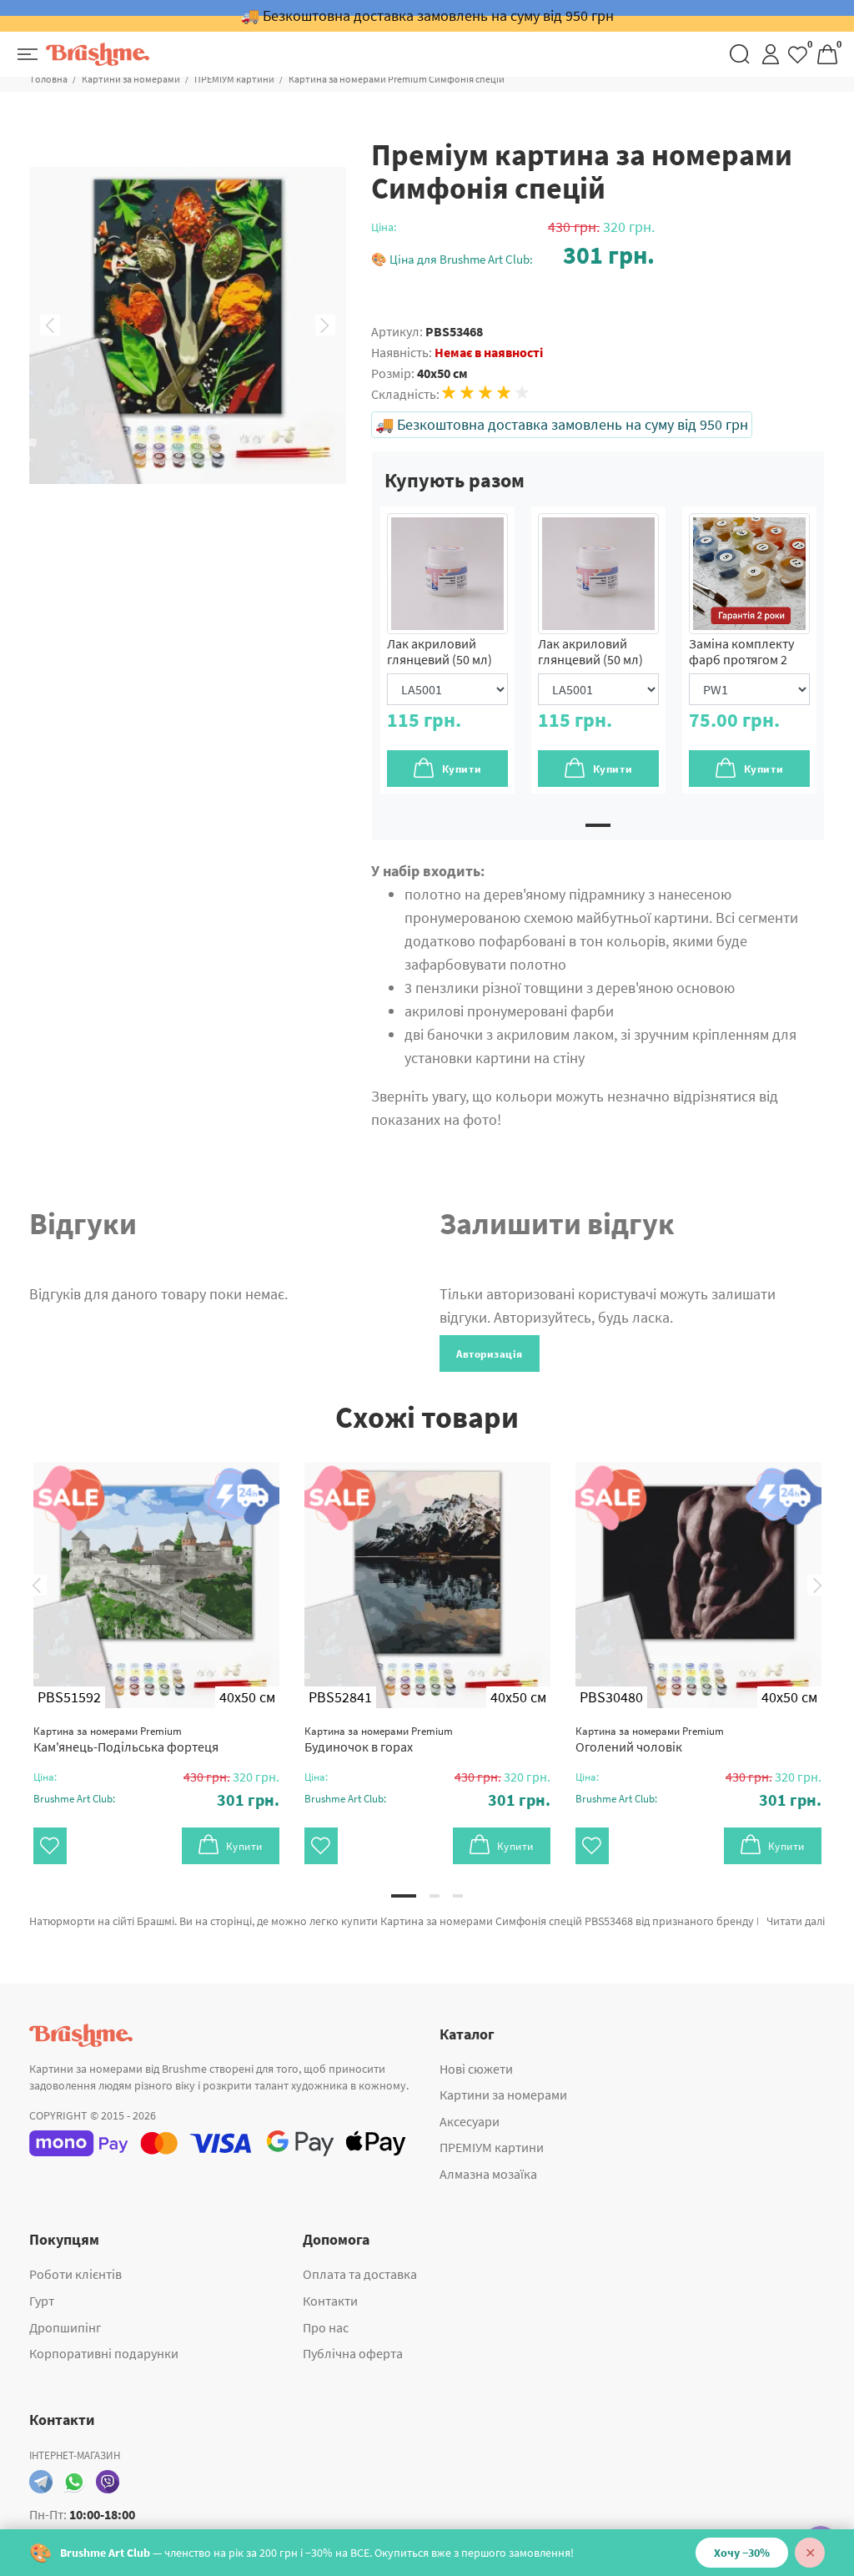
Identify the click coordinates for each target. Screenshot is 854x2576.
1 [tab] (598, 825)
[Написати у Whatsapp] (74, 2482)
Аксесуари (470, 2121)
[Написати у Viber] (108, 2482)
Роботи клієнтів (75, 2274)
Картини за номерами (131, 79)
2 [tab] (435, 1896)
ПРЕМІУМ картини (234, 79)
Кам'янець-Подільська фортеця (126, 1739)
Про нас (326, 2327)
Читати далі (796, 1921)
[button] (513, 255)
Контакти (330, 2301)
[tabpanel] (447, 650)
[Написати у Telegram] (41, 2482)
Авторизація (490, 1354)
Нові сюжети (476, 2069)
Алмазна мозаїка (488, 2174)
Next (325, 325)
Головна (49, 79)
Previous (50, 325)
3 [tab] (458, 1896)
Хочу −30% (742, 2553)
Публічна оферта (353, 2353)
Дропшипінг (65, 2327)
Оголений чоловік (650, 1739)
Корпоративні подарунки (104, 2353)
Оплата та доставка (360, 2274)
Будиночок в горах (379, 1739)
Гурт (42, 2301)
